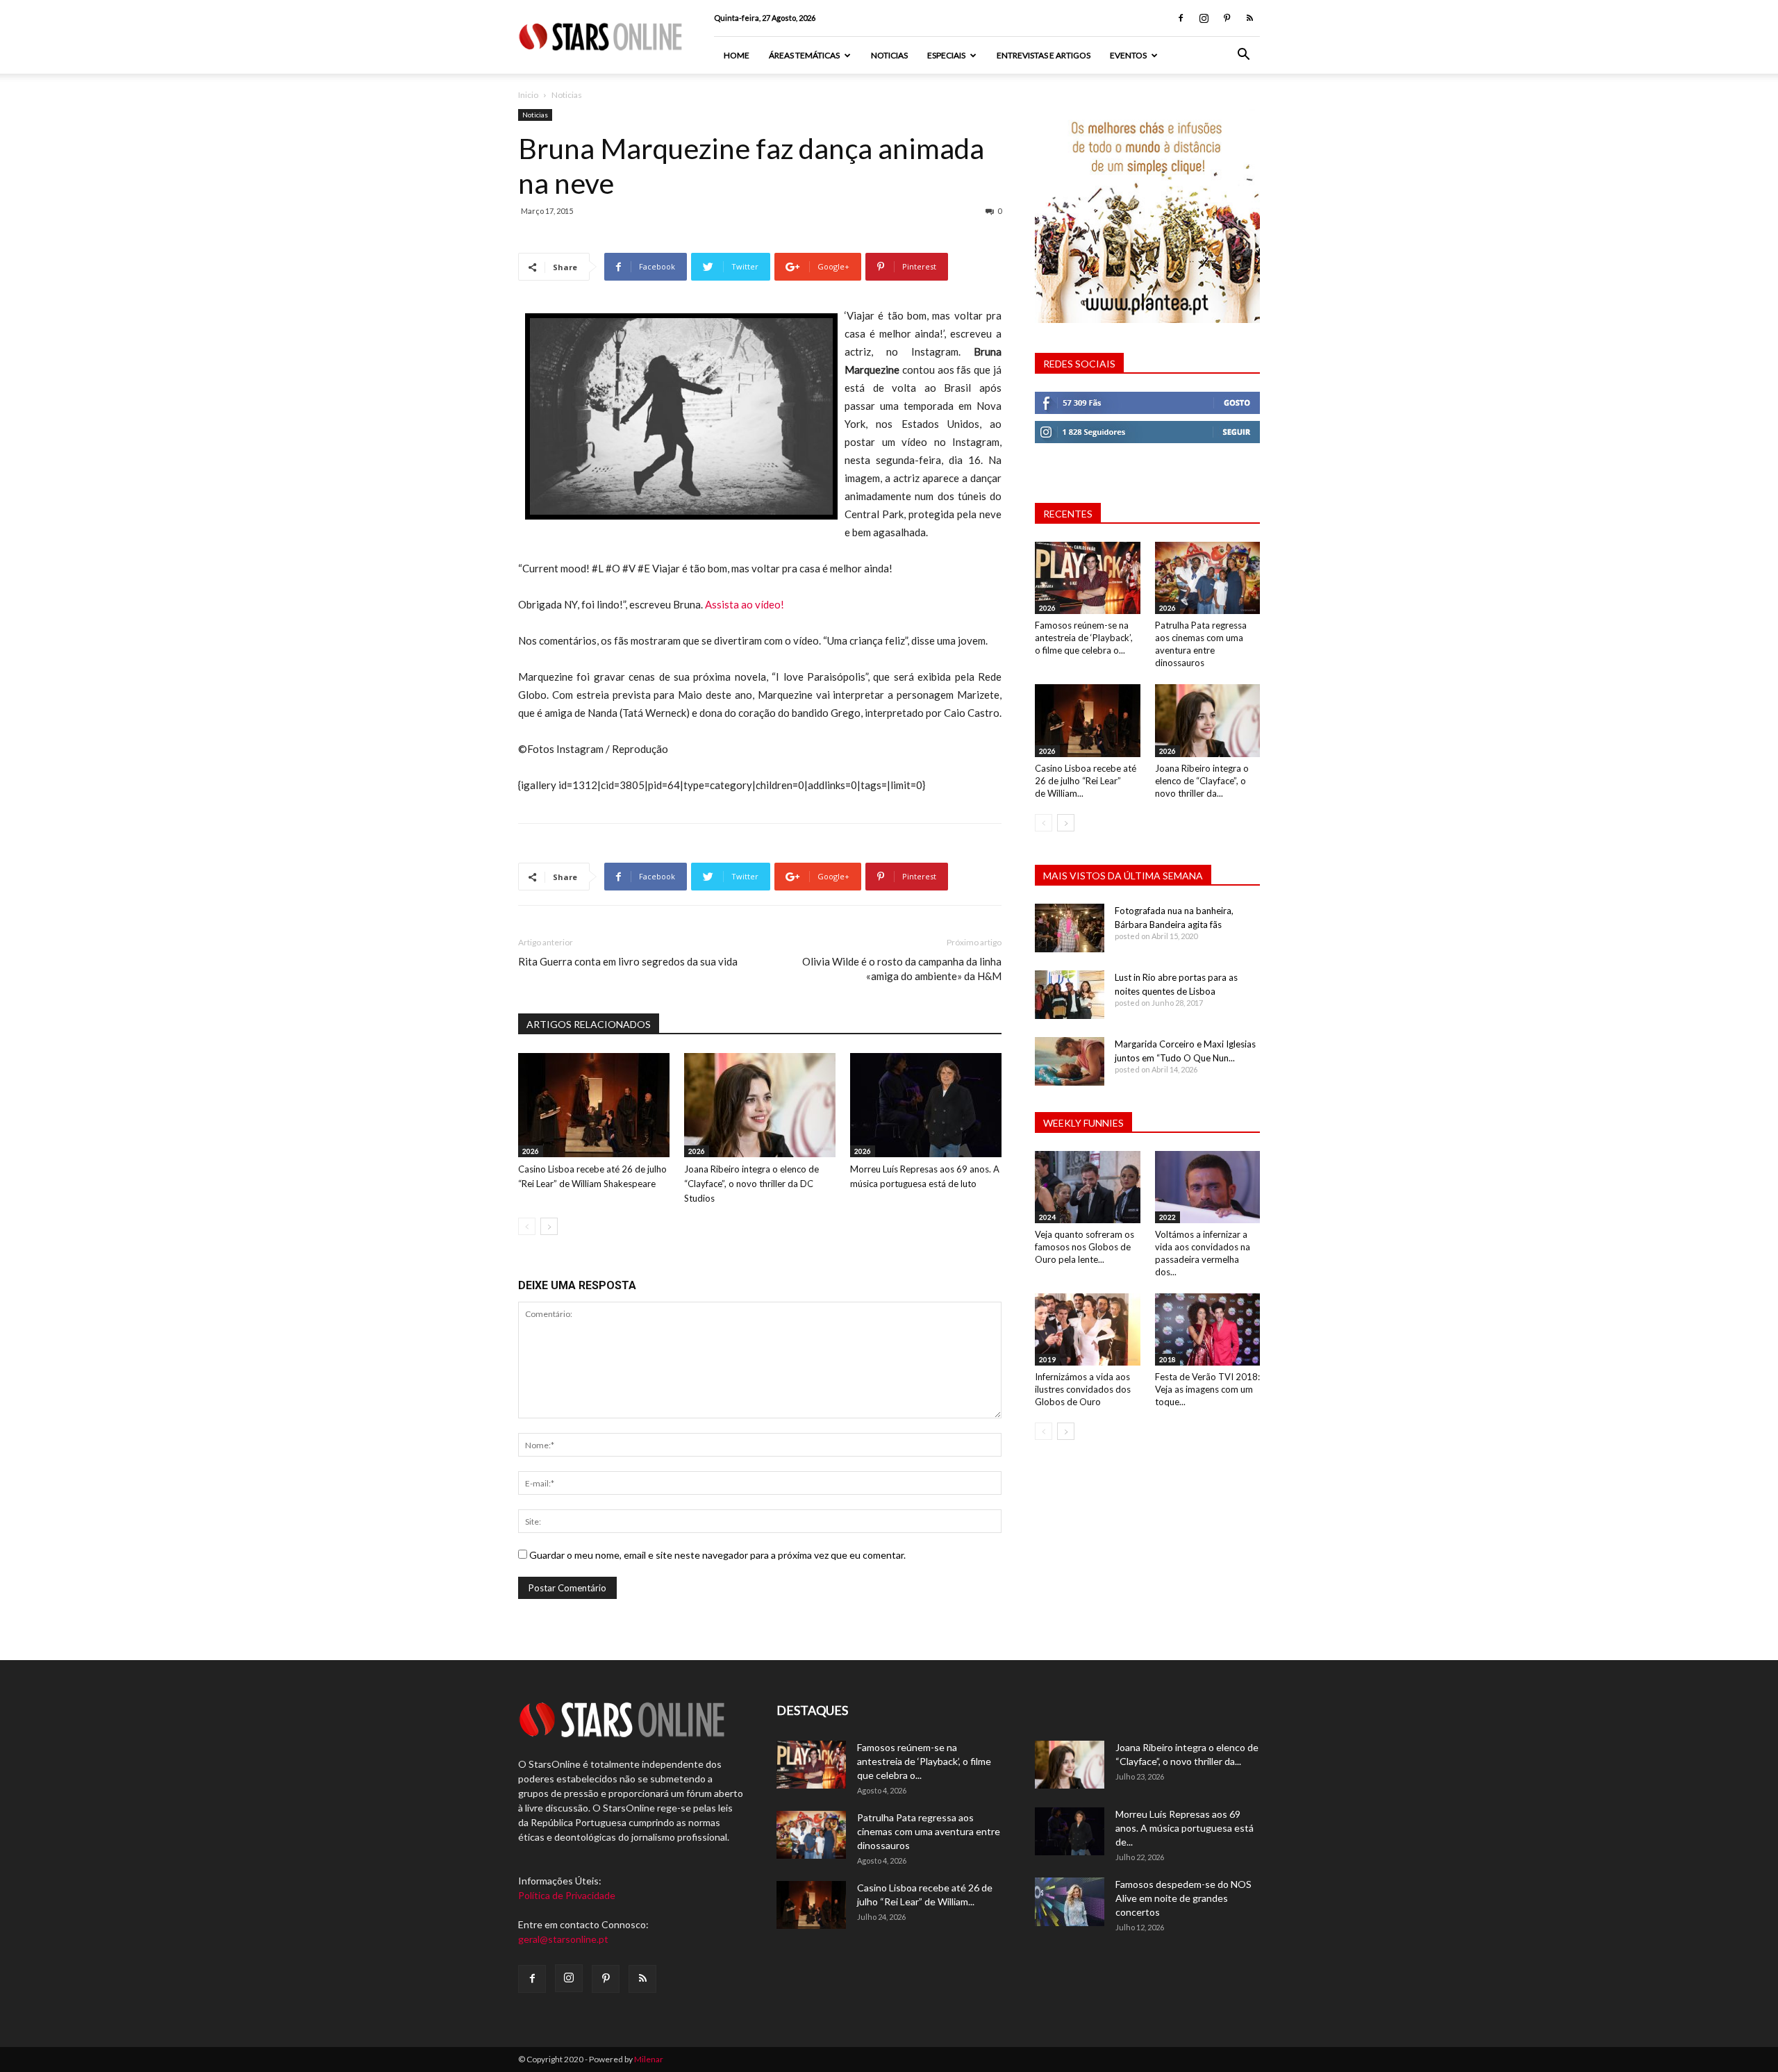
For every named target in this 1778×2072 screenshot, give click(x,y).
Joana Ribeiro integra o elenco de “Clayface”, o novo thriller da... (1202, 781)
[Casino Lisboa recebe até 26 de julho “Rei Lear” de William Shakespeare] (594, 1105)
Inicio (528, 95)
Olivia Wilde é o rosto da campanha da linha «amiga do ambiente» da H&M (902, 969)
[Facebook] (1181, 18)
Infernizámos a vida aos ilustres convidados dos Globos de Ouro (1083, 1389)
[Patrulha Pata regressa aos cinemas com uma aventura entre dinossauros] (1208, 578)
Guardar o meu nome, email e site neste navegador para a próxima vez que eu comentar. (717, 1555)
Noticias (889, 55)
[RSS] (1249, 18)
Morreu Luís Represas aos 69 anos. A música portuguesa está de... (1185, 1828)
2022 (1168, 1217)
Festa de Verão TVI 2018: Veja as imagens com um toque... (1207, 1389)
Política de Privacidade (567, 1895)
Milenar (649, 2059)
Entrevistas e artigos (1044, 55)
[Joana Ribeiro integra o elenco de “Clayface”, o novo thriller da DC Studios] (760, 1105)
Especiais (946, 55)
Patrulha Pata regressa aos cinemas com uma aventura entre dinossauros (929, 1831)
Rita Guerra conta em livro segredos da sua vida (628, 961)
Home (737, 55)
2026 (531, 1151)
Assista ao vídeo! (745, 604)
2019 (1047, 1359)
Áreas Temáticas (804, 55)
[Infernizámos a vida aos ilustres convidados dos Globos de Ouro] (1088, 1329)
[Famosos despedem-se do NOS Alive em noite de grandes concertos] (1070, 1902)
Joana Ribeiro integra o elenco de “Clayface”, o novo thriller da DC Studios (751, 1184)
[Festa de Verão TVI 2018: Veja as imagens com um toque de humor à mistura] (1208, 1329)
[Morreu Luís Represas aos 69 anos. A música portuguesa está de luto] (926, 1105)
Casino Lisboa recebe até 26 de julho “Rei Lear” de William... (1086, 781)
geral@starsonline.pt (563, 1939)
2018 (1168, 1359)
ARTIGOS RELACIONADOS (589, 1024)
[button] (1243, 56)
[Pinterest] (1227, 18)
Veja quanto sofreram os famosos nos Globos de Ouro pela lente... (1085, 1247)
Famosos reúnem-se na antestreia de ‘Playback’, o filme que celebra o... (1084, 638)
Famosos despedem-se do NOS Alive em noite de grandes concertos (1183, 1898)
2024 (1047, 1217)
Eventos (1128, 55)
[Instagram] (1204, 18)
